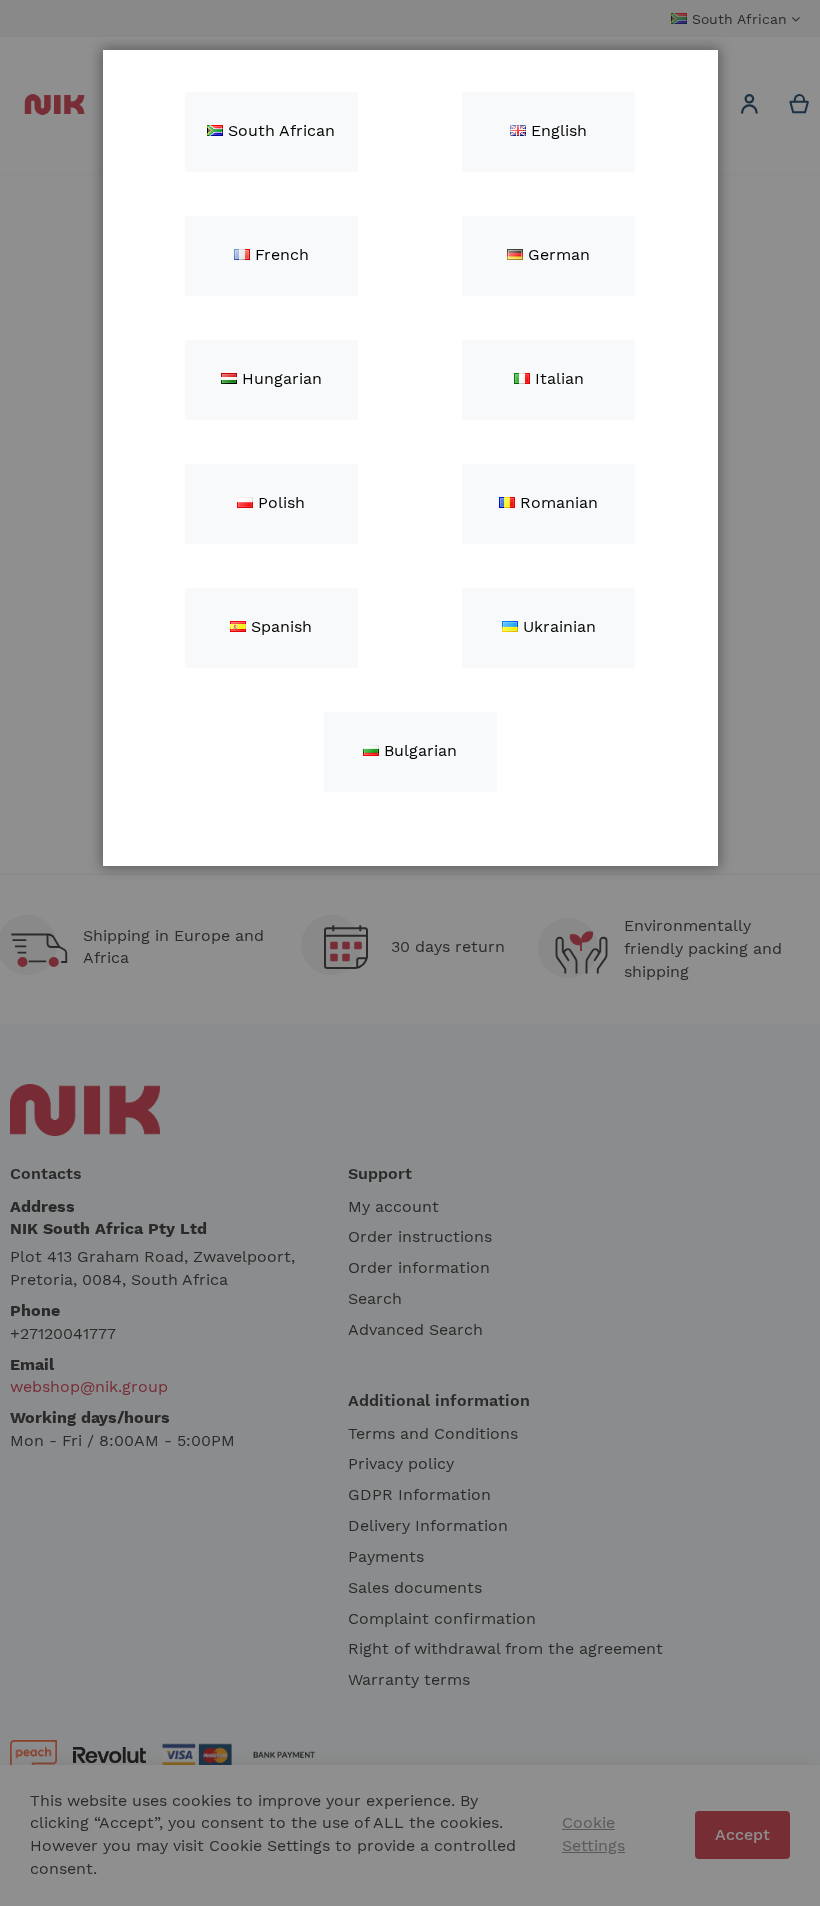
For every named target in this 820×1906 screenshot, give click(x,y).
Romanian (556, 502)
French (279, 254)
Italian (557, 378)
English (556, 130)
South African (279, 130)
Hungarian (279, 378)
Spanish (279, 626)
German (556, 254)
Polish (279, 502)
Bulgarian (418, 750)
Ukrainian (557, 626)
